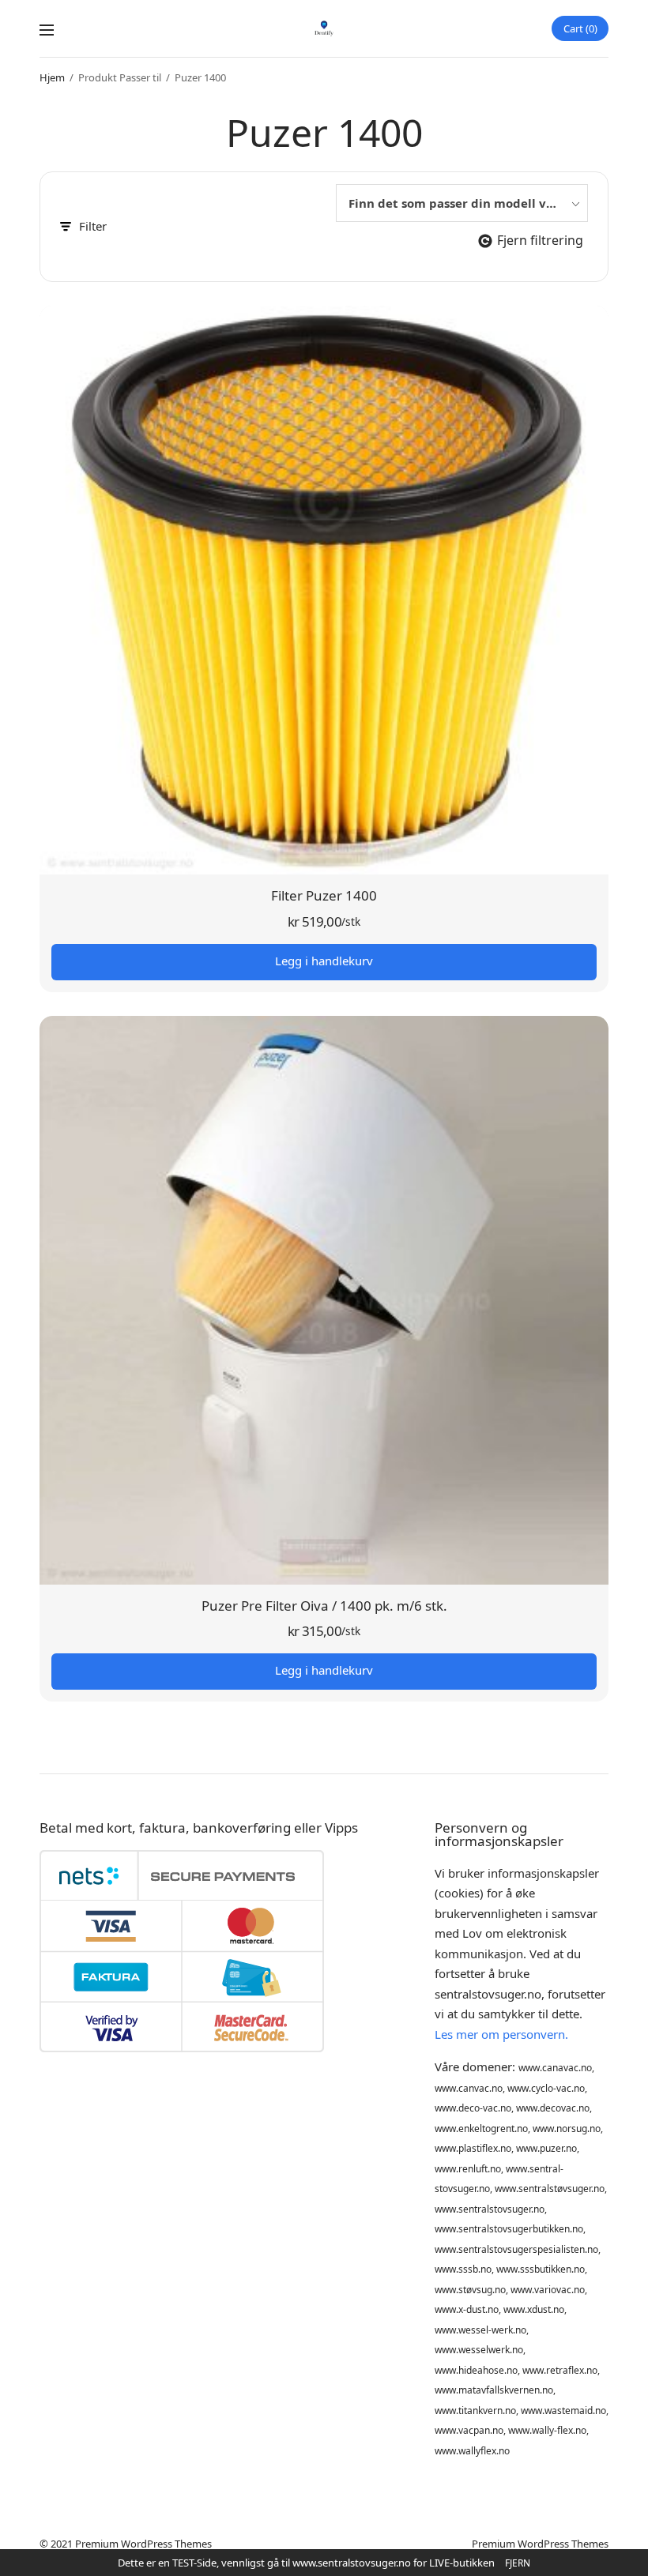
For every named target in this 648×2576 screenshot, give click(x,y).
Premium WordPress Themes (143, 2544)
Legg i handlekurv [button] (324, 961)
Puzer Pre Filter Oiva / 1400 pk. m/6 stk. (324, 1606)
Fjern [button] (518, 2563)
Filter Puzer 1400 (324, 895)
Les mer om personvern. (501, 2034)
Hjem (52, 77)
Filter (93, 226)
